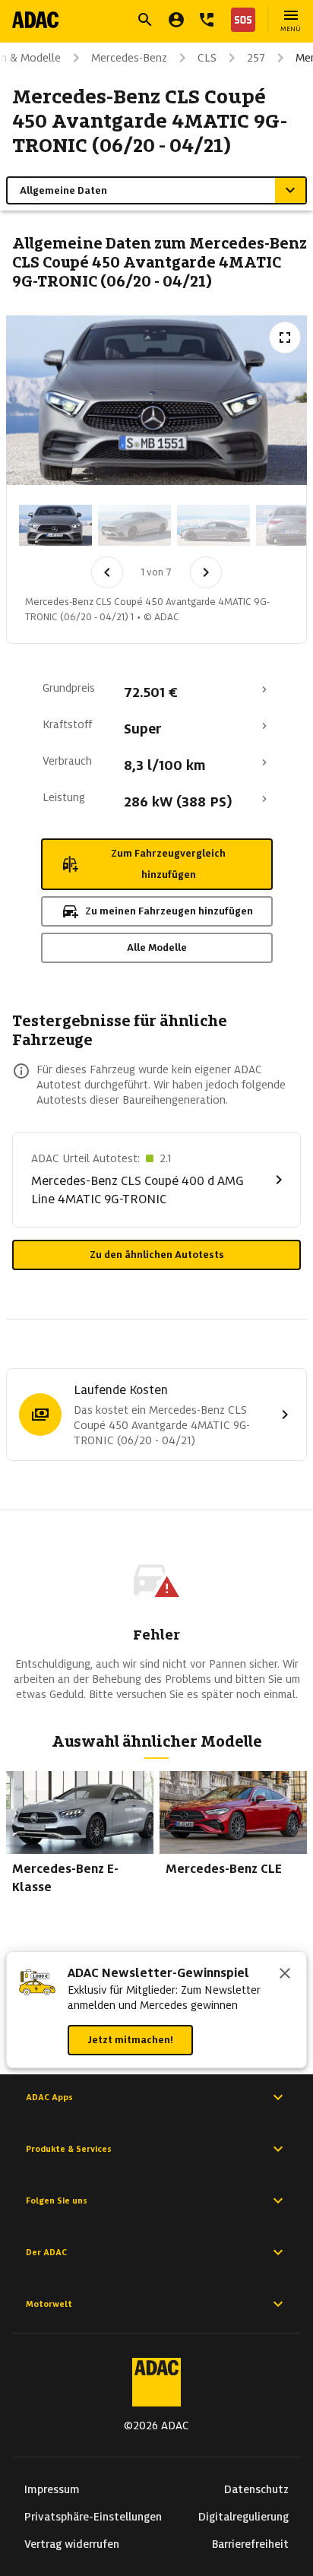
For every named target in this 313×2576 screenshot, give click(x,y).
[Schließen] (285, 1975)
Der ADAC (46, 2252)
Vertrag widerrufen (72, 2544)
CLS (207, 58)
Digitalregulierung (243, 2517)
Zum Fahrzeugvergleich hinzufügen (168, 864)
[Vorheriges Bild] (107, 572)
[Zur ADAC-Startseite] (35, 20)
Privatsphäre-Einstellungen (93, 2517)
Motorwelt (49, 2304)
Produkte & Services (69, 2149)
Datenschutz (256, 2489)
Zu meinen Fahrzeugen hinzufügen (169, 911)
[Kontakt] (207, 20)
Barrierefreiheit (250, 2544)
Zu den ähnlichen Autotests (157, 1255)
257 (256, 58)
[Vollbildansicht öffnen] (285, 337)
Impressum (52, 2489)
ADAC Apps (49, 2097)
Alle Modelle (157, 947)
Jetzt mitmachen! (130, 2040)
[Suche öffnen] (145, 20)
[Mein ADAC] (176, 20)
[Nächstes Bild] (206, 572)
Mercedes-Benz (129, 58)
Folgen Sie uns (57, 2201)
